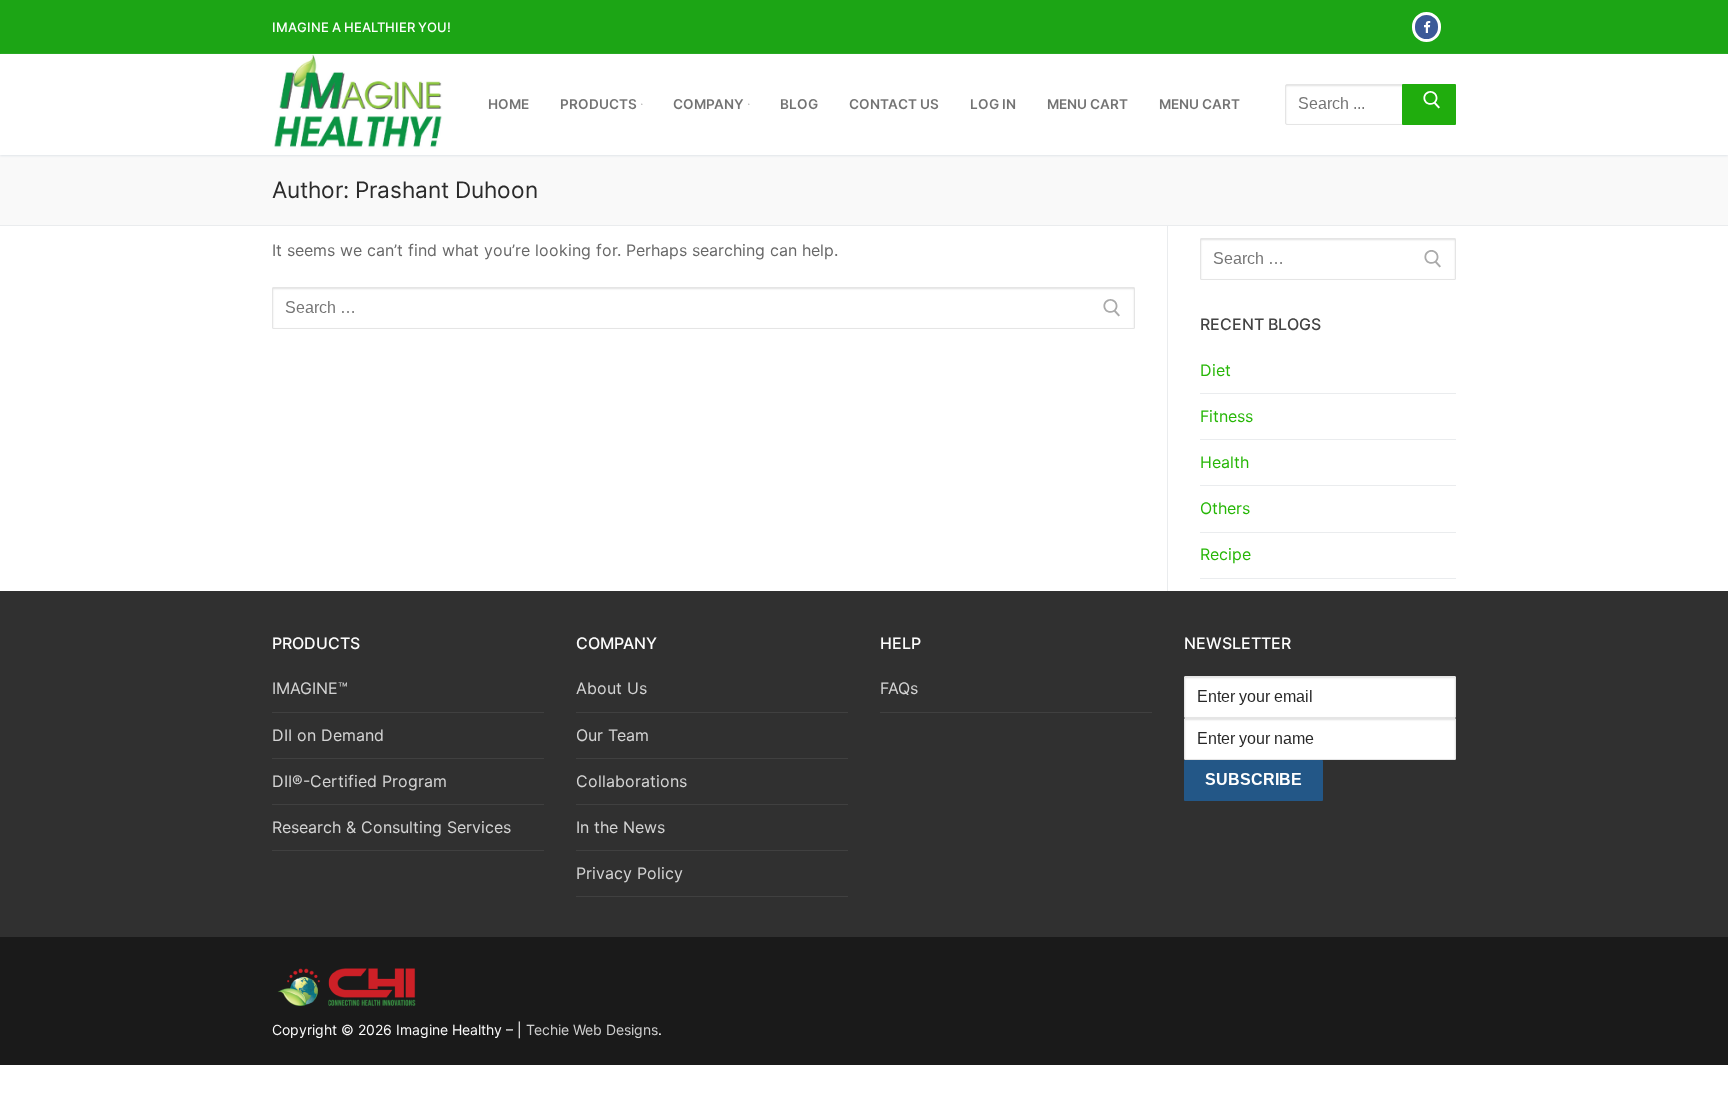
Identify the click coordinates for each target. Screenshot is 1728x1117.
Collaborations (631, 781)
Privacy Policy (629, 873)
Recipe (1225, 554)
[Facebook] (1426, 26)
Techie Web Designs (592, 1029)
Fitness (1226, 416)
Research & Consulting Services (391, 827)
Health (1224, 462)
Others (1225, 508)
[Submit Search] (1429, 105)
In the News (620, 827)
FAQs (899, 688)
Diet (1215, 370)
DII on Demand (328, 735)
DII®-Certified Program (359, 781)
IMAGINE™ (310, 688)
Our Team (612, 735)
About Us (611, 688)
